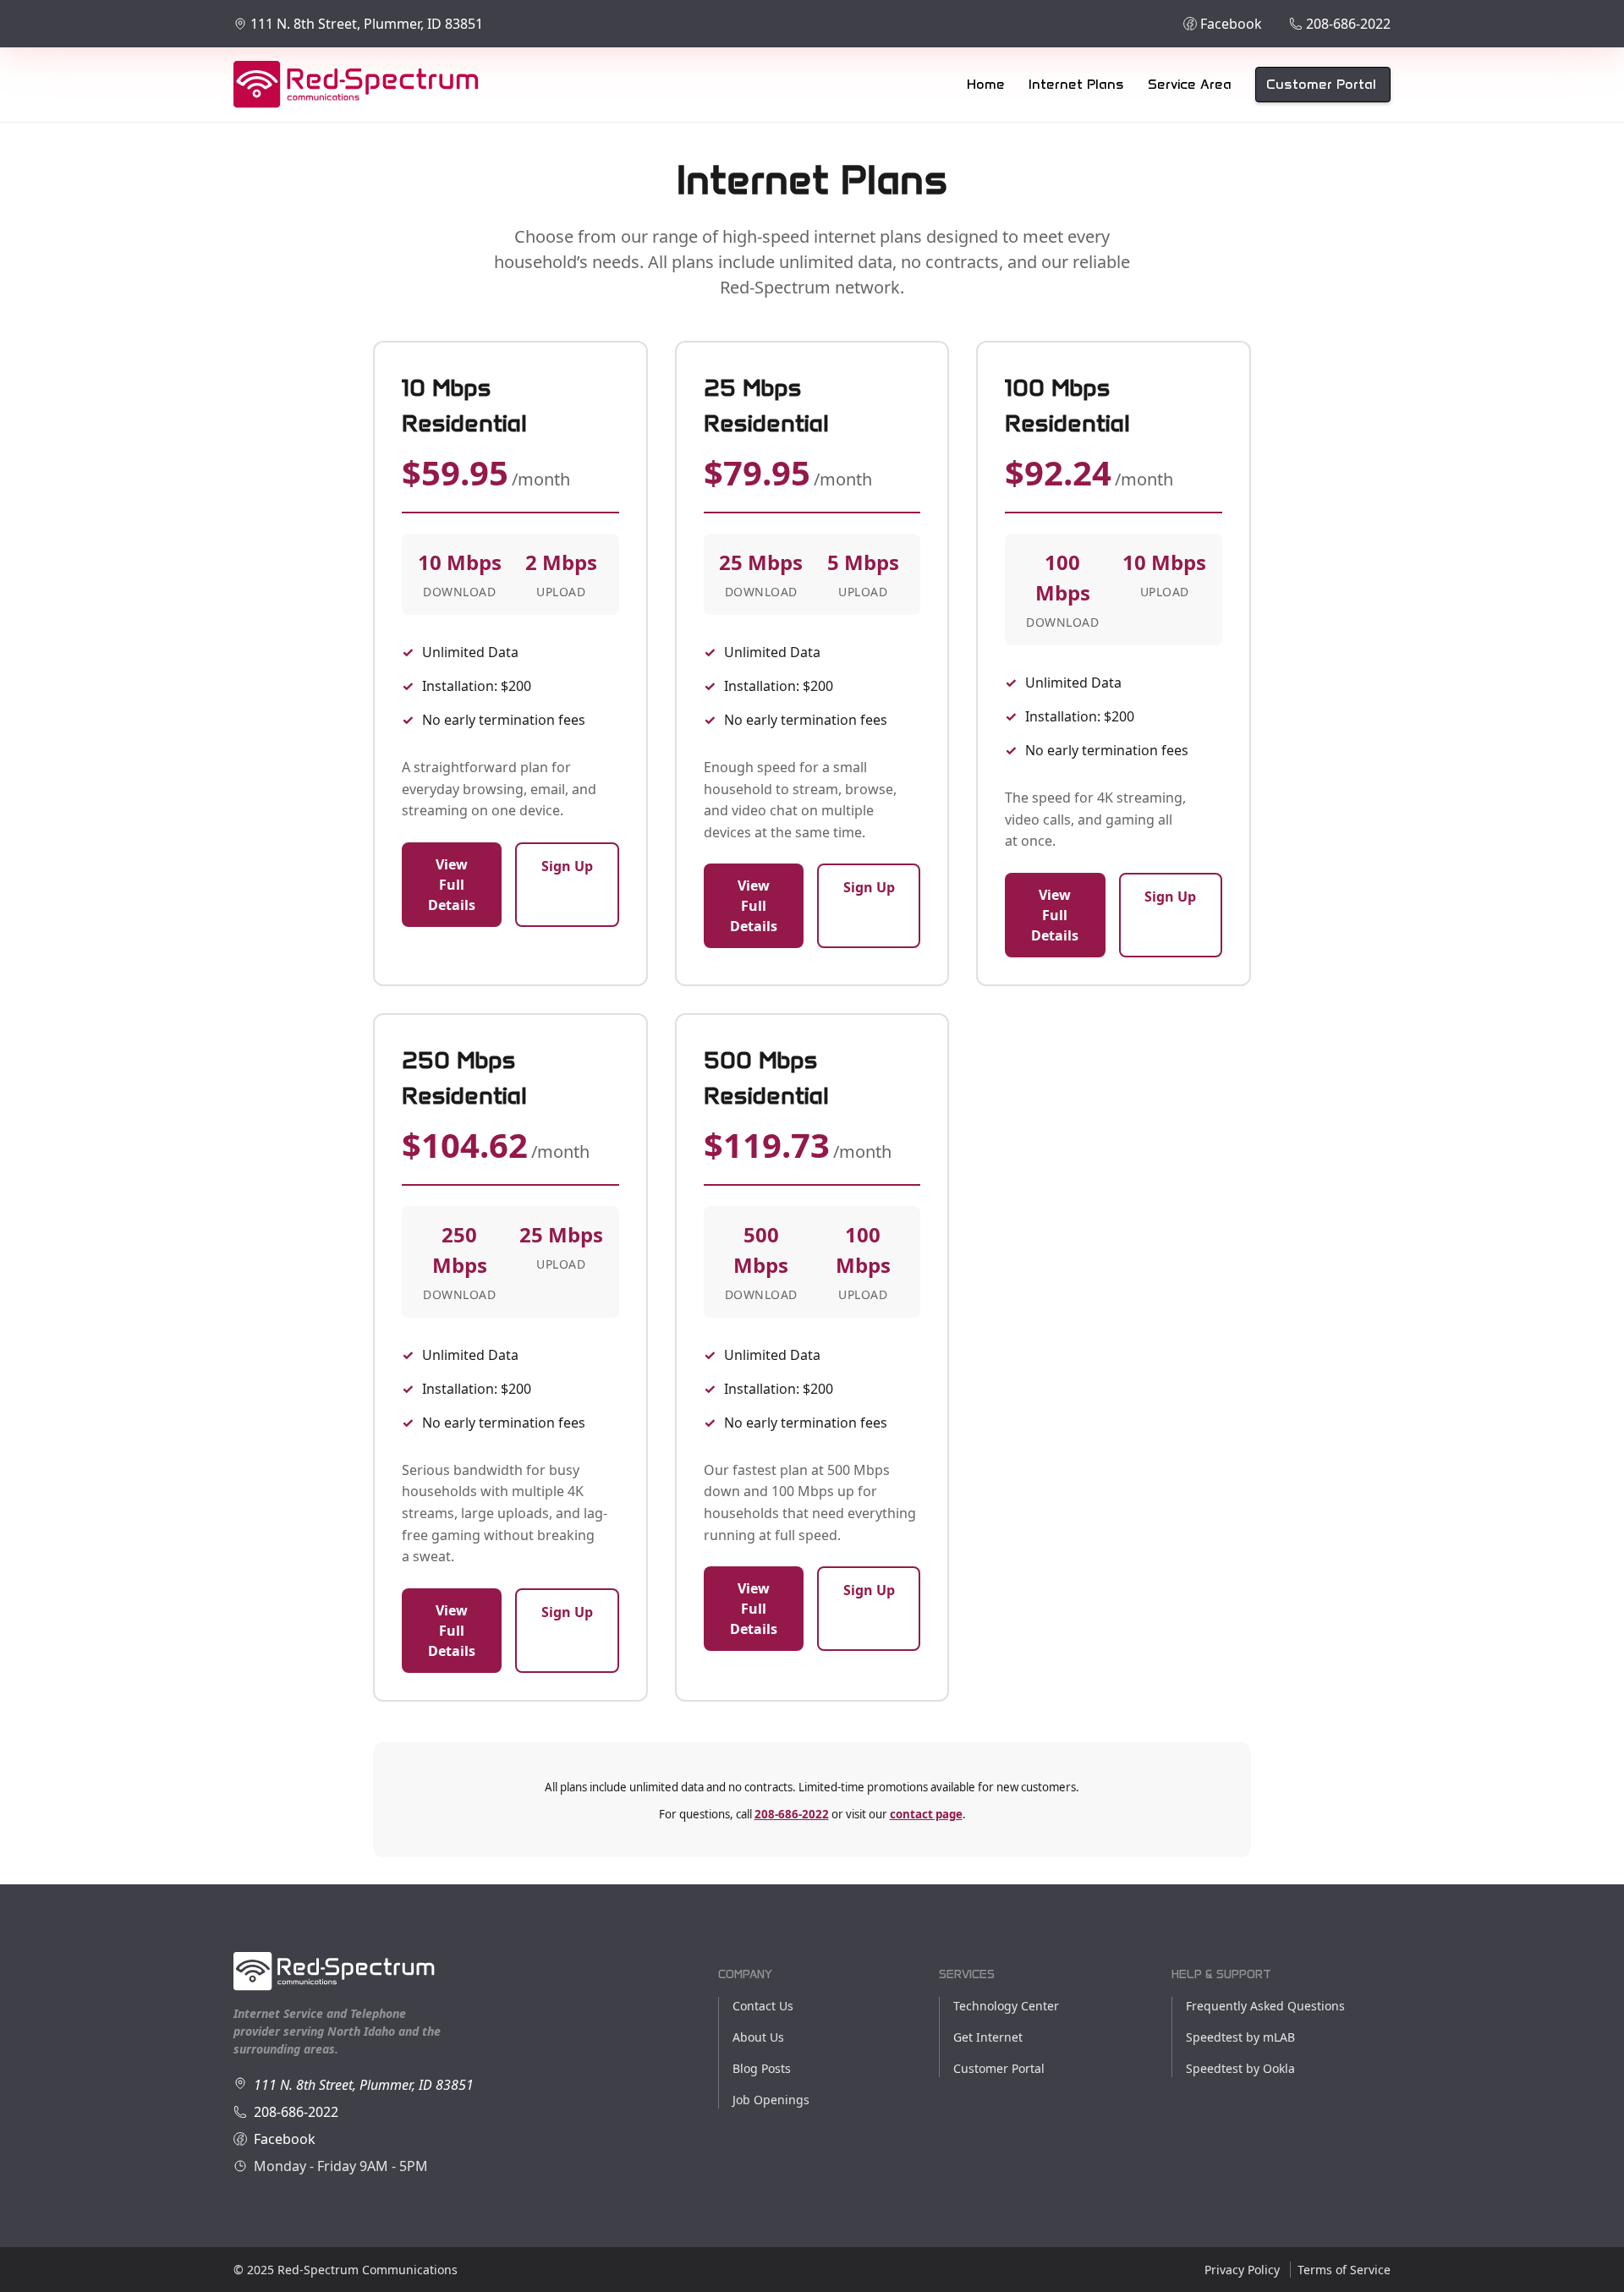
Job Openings (771, 2100)
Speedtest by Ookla (1240, 2068)
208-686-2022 (792, 1814)
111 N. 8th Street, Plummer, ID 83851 (364, 2085)
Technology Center (1006, 2006)
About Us (758, 2037)
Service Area (1190, 84)
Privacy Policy (1242, 2270)
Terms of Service (1344, 2270)
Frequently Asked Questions (1265, 2006)
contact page (926, 1814)
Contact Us (763, 2006)
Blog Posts (762, 2068)
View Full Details (452, 885)
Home (986, 84)
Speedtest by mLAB (1240, 2037)
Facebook (285, 2139)
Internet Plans (1076, 84)
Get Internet (988, 2037)
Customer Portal (1321, 84)
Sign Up (567, 866)
